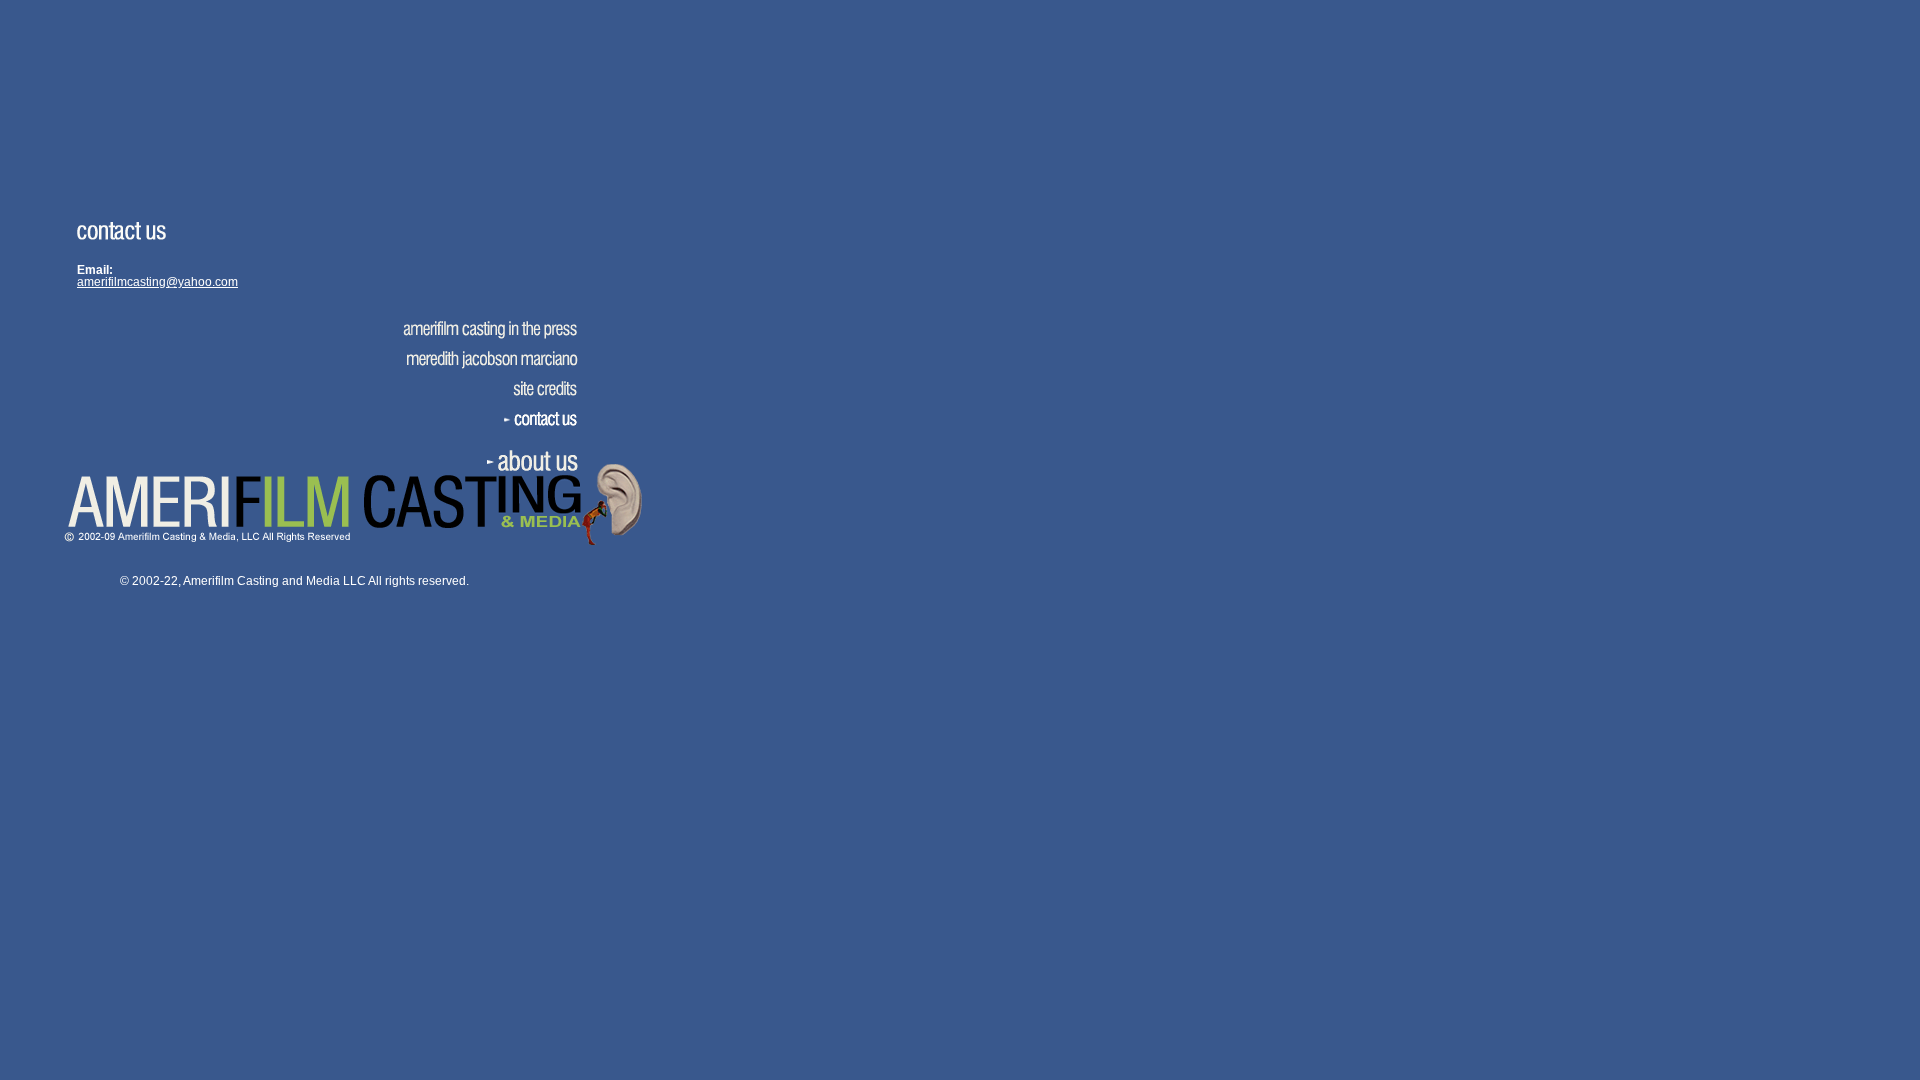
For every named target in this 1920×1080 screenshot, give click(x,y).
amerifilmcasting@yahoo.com (157, 282)
